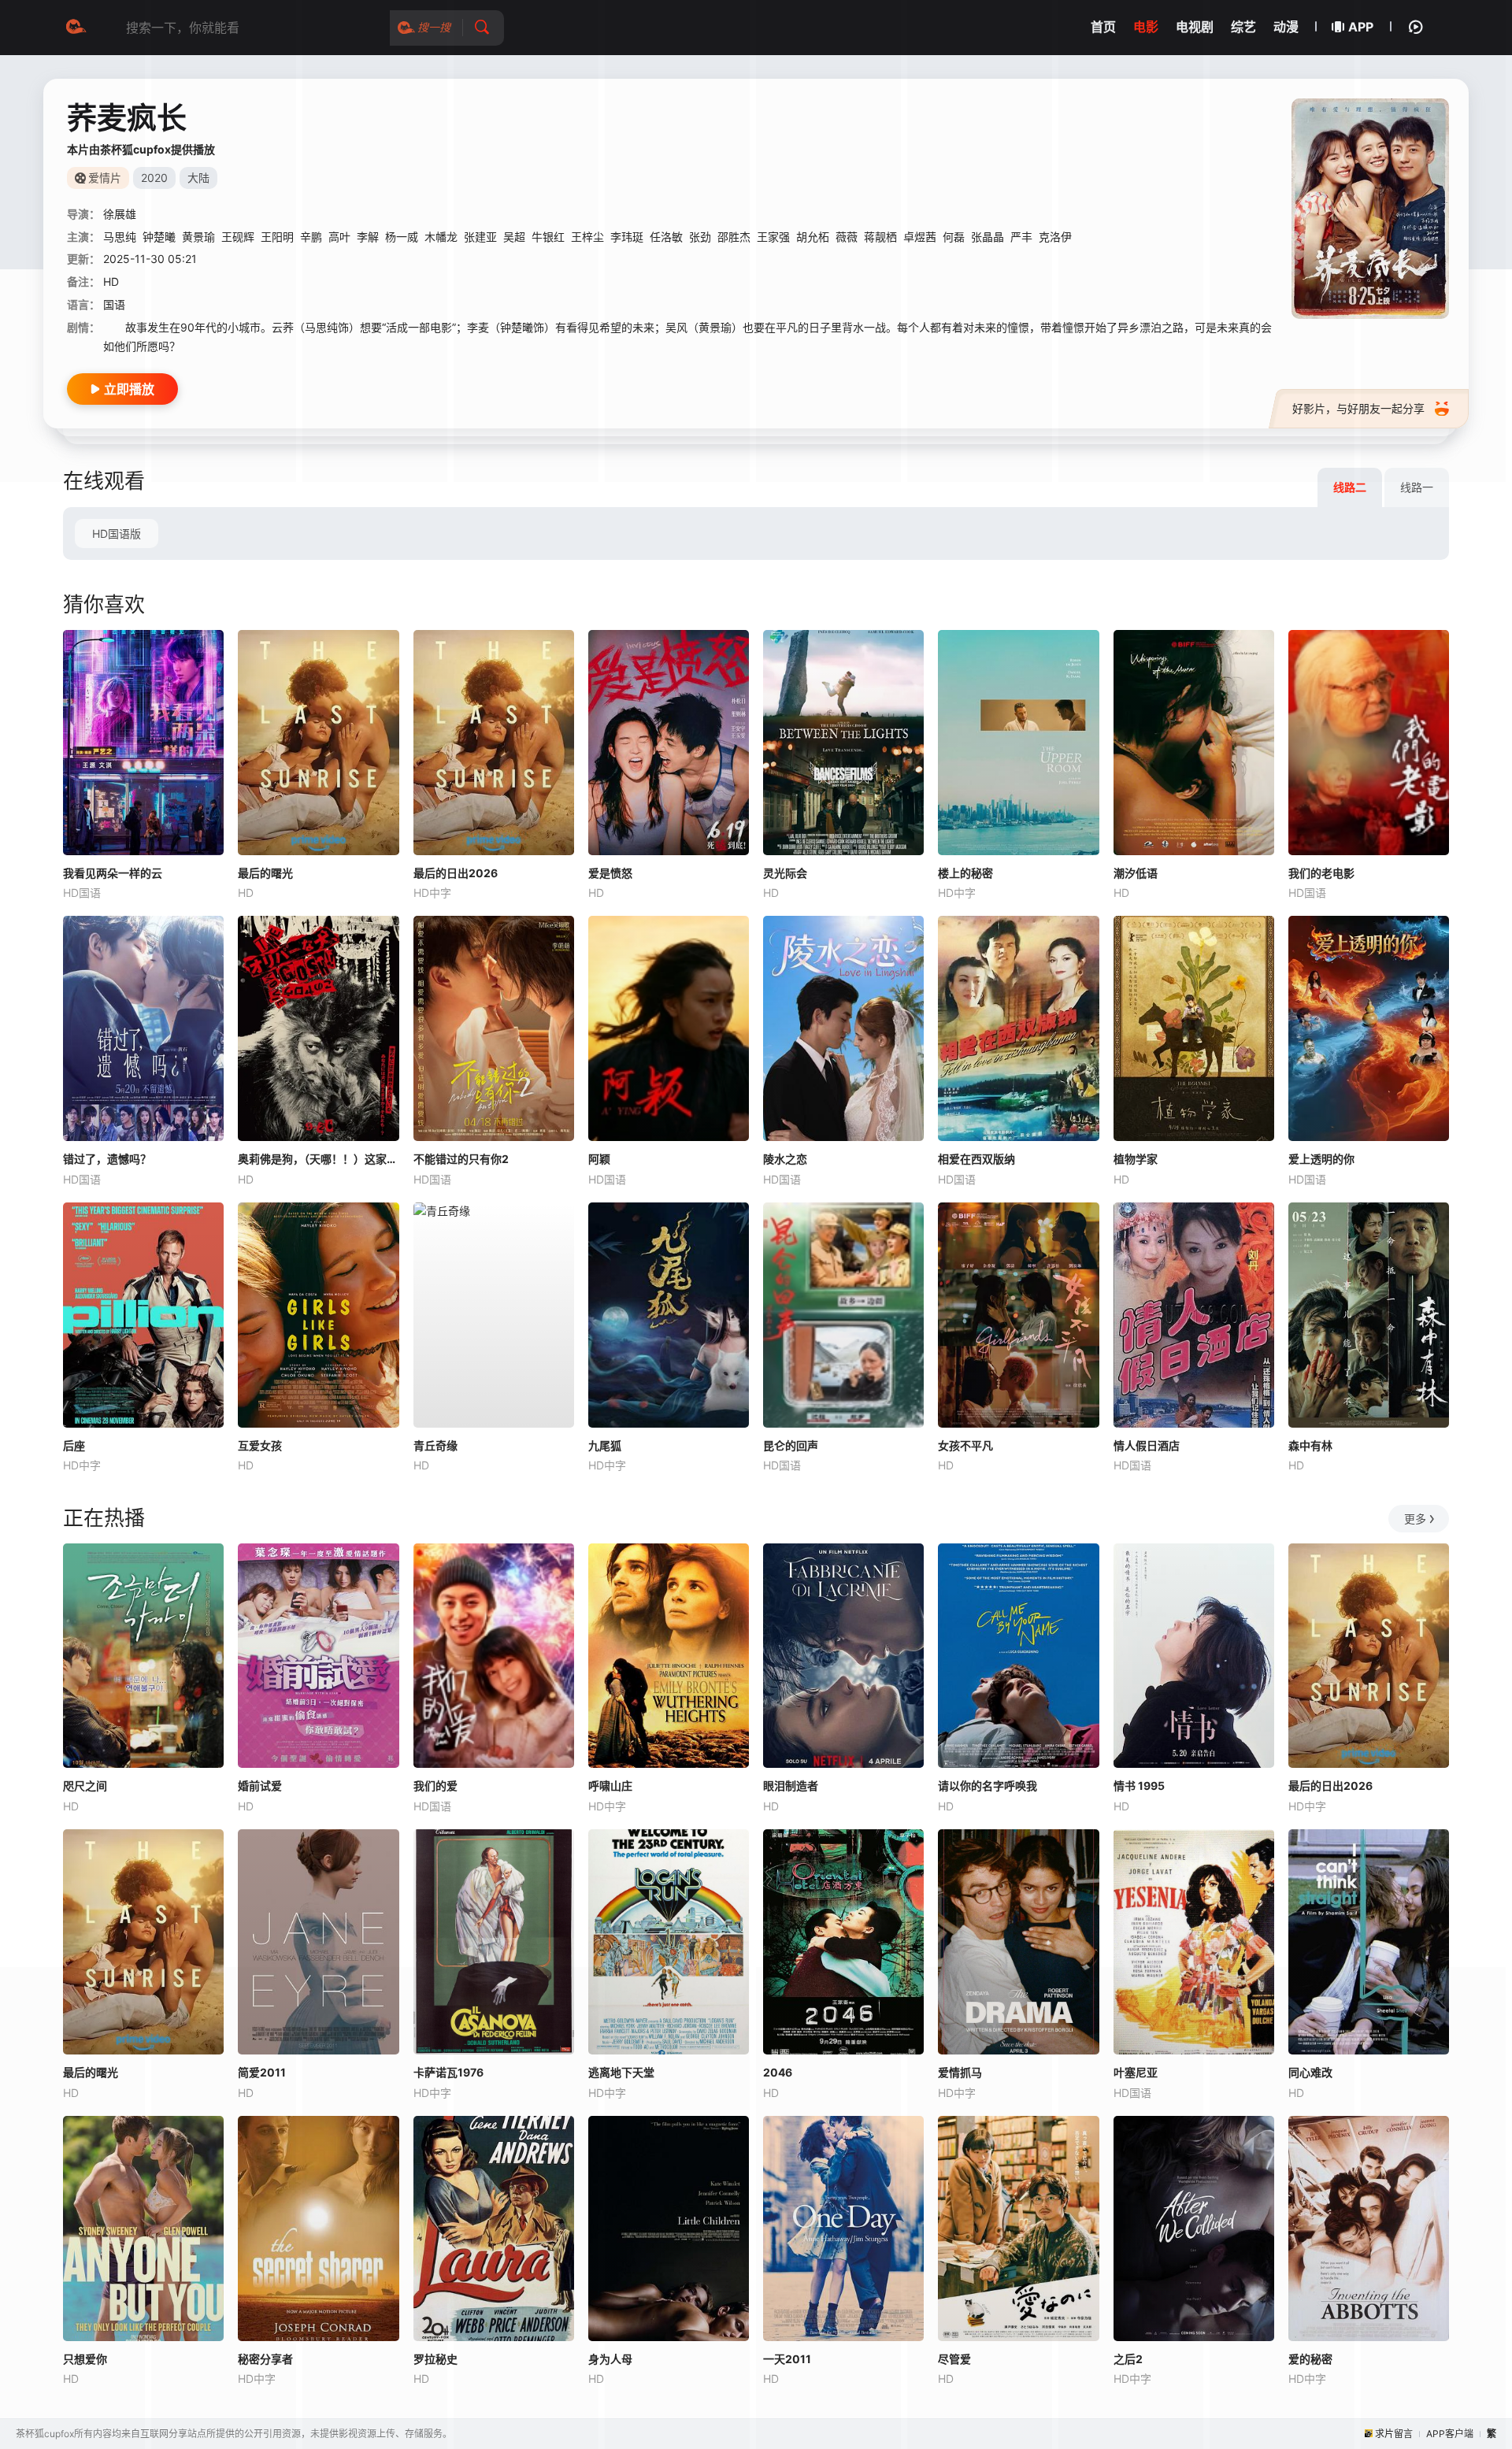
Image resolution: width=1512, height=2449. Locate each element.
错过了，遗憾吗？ (107, 1159)
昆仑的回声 (791, 1445)
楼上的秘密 (965, 873)
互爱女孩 (260, 1445)
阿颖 (599, 1159)
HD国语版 (117, 534)
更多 (1415, 1519)
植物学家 (1136, 1159)
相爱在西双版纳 (976, 1159)
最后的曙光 (265, 873)
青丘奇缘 (435, 1445)
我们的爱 (435, 1786)
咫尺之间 (85, 1786)
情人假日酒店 (1147, 1445)
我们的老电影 (1321, 873)
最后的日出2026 (456, 873)
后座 (74, 1445)
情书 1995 (1139, 1786)
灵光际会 (785, 873)
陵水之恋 (785, 1159)
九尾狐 (605, 1445)
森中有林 (1310, 1445)
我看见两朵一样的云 (113, 873)
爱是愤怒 (610, 873)
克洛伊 (1055, 237)
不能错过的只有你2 (461, 1159)
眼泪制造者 (791, 1786)
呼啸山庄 (610, 1786)
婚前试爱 (260, 1786)
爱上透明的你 (1321, 1159)
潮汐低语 (1136, 873)
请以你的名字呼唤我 (988, 1786)
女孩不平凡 (965, 1445)
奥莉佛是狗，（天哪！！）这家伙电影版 (318, 1159)
